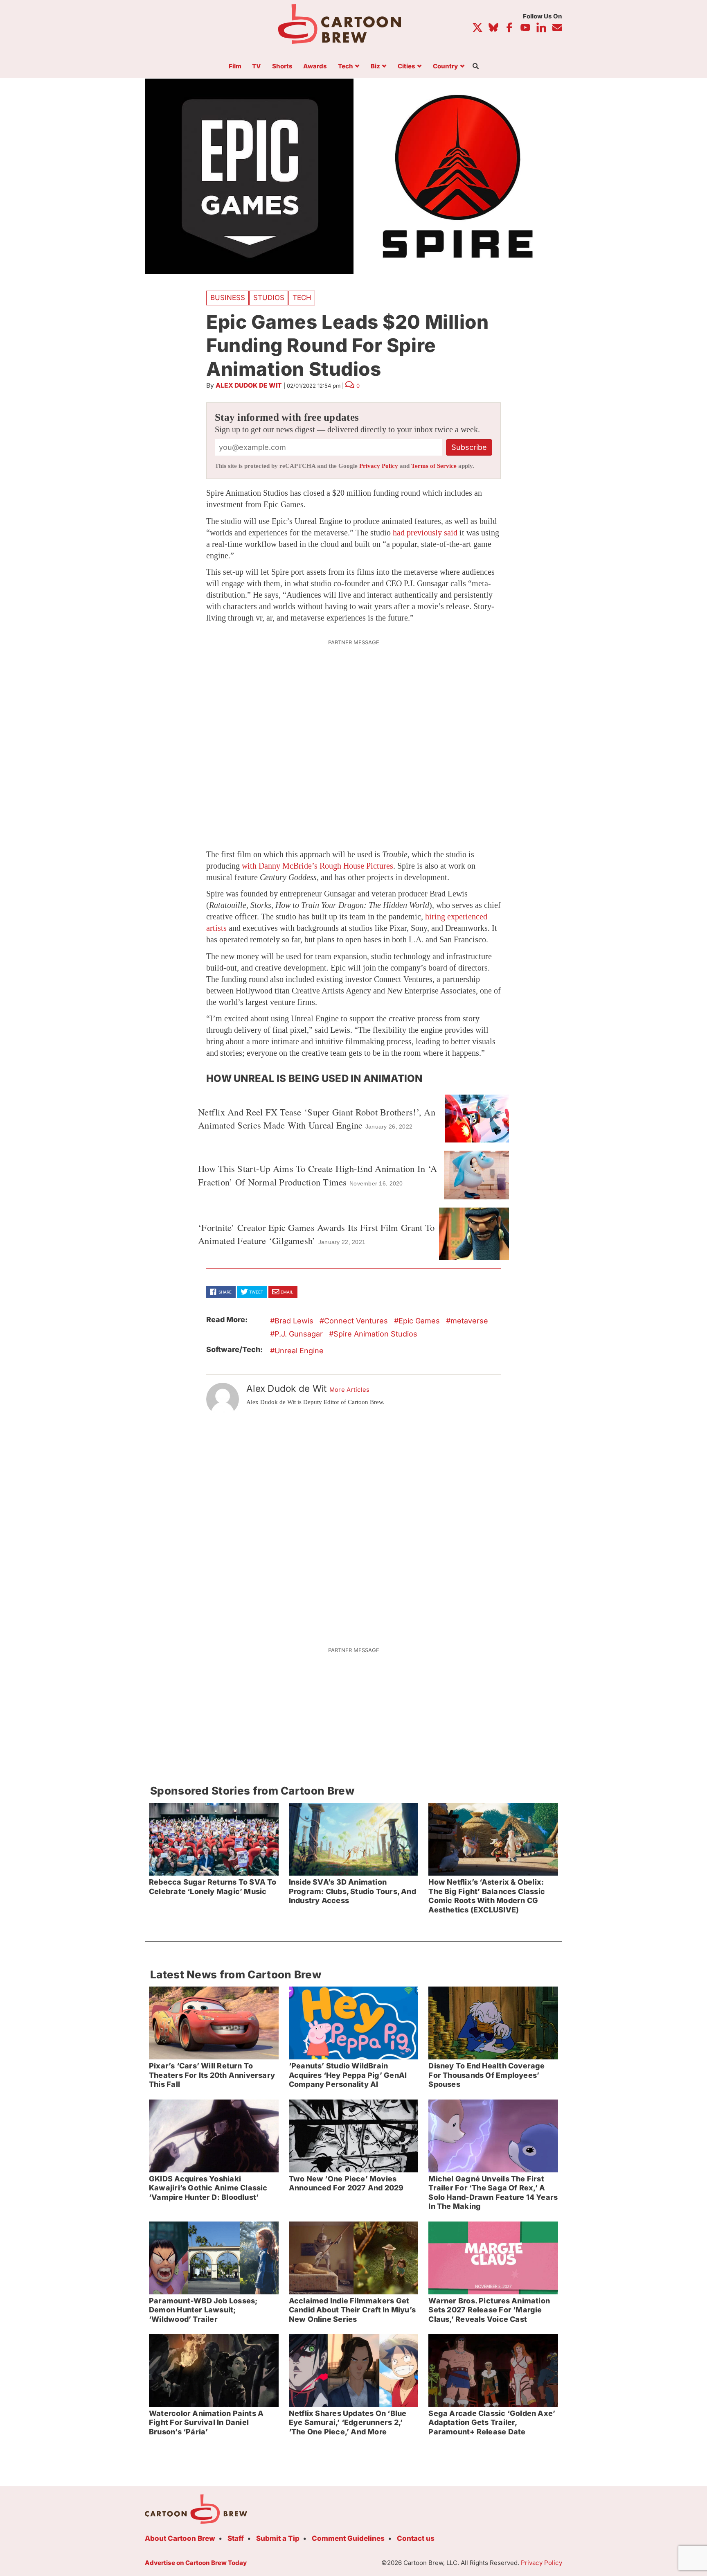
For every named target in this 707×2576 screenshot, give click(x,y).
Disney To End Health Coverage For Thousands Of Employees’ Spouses (486, 2075)
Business (228, 298)
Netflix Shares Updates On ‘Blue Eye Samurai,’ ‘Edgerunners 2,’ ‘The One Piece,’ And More (348, 2422)
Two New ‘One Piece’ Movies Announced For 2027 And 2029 (346, 2183)
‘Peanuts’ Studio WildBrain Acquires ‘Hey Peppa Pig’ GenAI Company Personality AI (348, 2075)
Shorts (282, 67)
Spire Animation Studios (375, 1334)
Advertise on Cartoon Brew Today (196, 2563)
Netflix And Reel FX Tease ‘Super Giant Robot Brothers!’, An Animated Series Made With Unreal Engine (317, 1118)
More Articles (350, 1390)
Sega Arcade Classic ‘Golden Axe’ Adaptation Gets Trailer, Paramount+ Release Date (492, 2422)
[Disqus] (353, 1526)
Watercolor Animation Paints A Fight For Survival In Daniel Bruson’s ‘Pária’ (206, 2422)
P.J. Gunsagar (299, 1334)
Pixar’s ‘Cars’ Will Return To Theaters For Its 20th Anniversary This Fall (212, 2075)
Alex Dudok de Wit (249, 385)
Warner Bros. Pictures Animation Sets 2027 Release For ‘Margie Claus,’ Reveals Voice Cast (489, 2310)
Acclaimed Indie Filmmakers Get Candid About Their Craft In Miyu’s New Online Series (352, 2310)
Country (445, 67)
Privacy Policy (379, 466)
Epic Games (419, 1321)
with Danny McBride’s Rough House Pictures (317, 866)
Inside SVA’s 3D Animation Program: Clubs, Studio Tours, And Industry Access (352, 1891)
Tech (346, 67)
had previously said (425, 533)
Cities (406, 67)
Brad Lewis (294, 1321)
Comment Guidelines (348, 2538)
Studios (269, 298)
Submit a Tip (278, 2538)
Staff (236, 2538)
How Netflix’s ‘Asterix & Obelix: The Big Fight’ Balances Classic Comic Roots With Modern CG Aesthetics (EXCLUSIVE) (487, 1896)
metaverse (469, 1321)
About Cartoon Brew (180, 2538)
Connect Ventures (356, 1321)
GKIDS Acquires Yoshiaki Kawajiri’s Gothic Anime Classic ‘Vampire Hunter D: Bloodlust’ (208, 2188)
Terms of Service (434, 466)
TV (257, 67)
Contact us (416, 2538)
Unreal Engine (299, 1351)
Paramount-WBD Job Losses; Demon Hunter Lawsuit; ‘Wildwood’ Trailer (203, 2310)
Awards (315, 67)
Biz (375, 67)
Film (235, 67)
